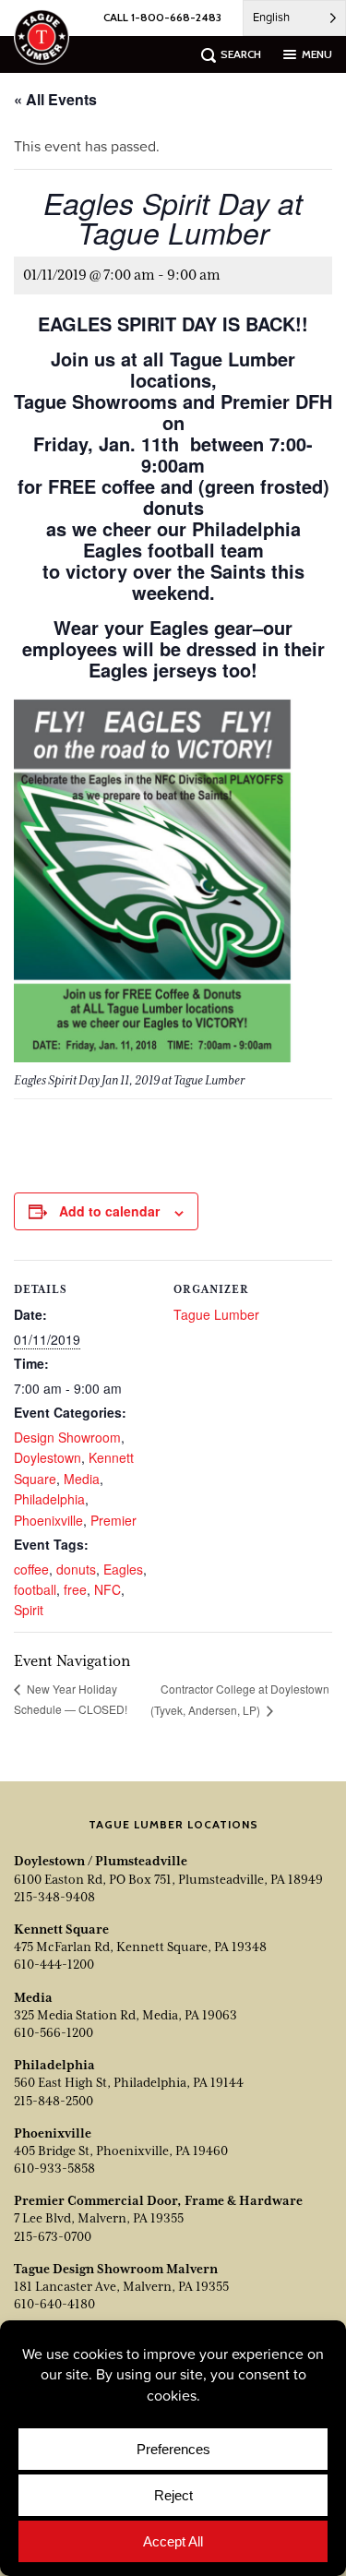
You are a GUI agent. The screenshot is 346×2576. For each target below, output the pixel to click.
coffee (31, 1569)
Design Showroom (67, 1437)
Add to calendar (109, 1211)
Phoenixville (48, 1520)
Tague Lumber (216, 1314)
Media (82, 1479)
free (75, 1589)
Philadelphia (49, 1499)
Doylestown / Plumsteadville (101, 1861)
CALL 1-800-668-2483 (162, 17)
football (35, 1589)
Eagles (123, 1569)
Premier (113, 1520)
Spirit (29, 1610)
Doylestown (48, 1457)
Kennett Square (61, 1929)
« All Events (55, 99)
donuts (76, 1569)
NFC (107, 1589)
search (241, 54)
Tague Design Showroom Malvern (116, 2269)
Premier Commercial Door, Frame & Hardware (158, 2200)
